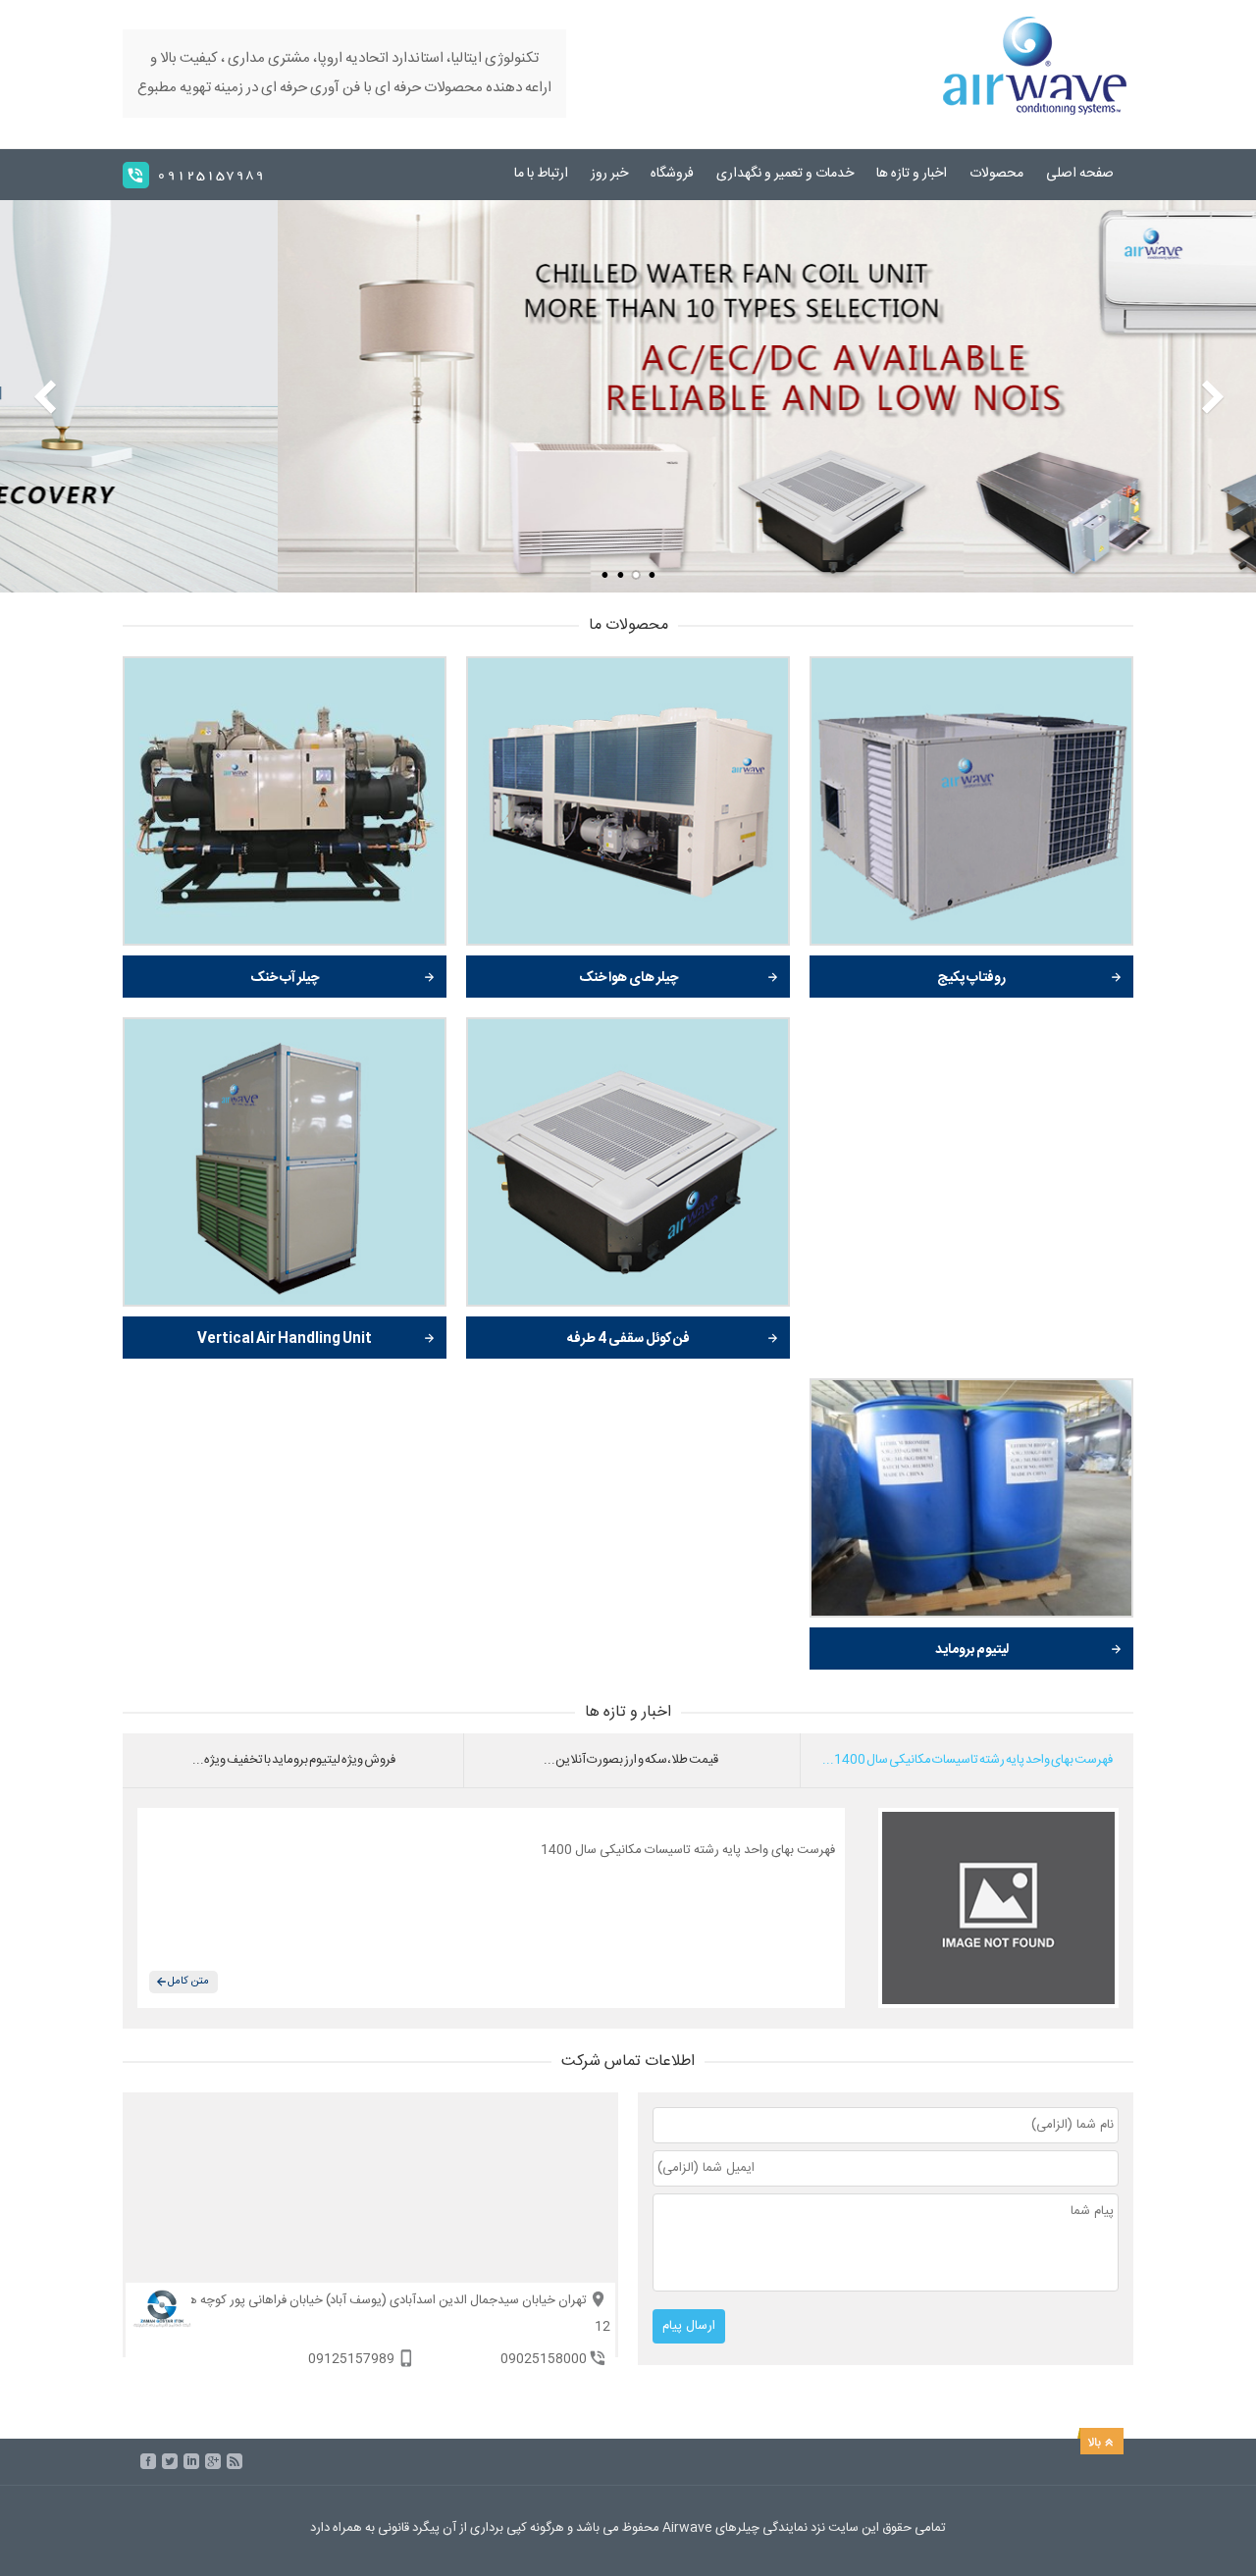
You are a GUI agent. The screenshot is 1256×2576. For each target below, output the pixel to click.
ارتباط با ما (541, 174)
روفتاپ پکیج (971, 978)
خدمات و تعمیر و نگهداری (785, 174)
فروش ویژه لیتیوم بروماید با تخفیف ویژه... (294, 1760)
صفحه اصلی (1080, 174)
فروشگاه (672, 174)
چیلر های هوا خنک (628, 978)
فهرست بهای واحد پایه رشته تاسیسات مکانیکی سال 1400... (968, 1760)
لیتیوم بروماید (972, 1650)
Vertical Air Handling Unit (285, 1339)
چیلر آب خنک (285, 978)
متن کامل (188, 1982)
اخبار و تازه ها (912, 174)
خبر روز (609, 174)
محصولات (996, 174)
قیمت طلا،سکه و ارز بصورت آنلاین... (631, 1760)
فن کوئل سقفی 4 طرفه (628, 1339)
